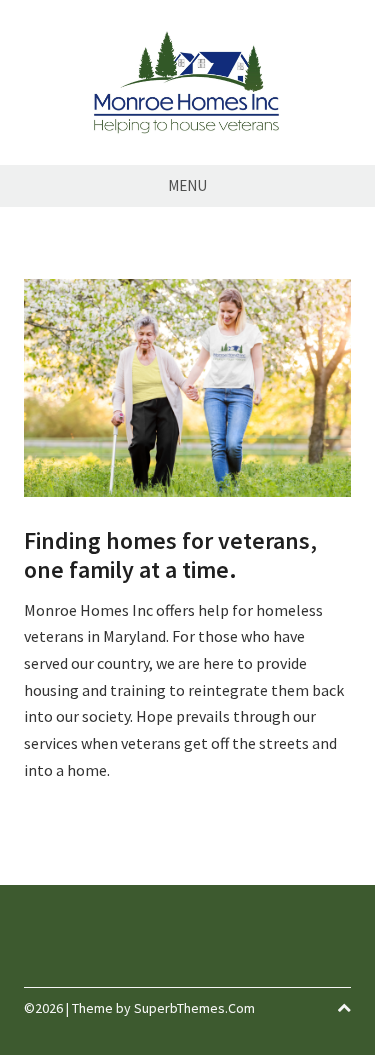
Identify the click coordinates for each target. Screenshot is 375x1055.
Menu (187, 185)
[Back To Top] (344, 1008)
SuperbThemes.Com (194, 1008)
